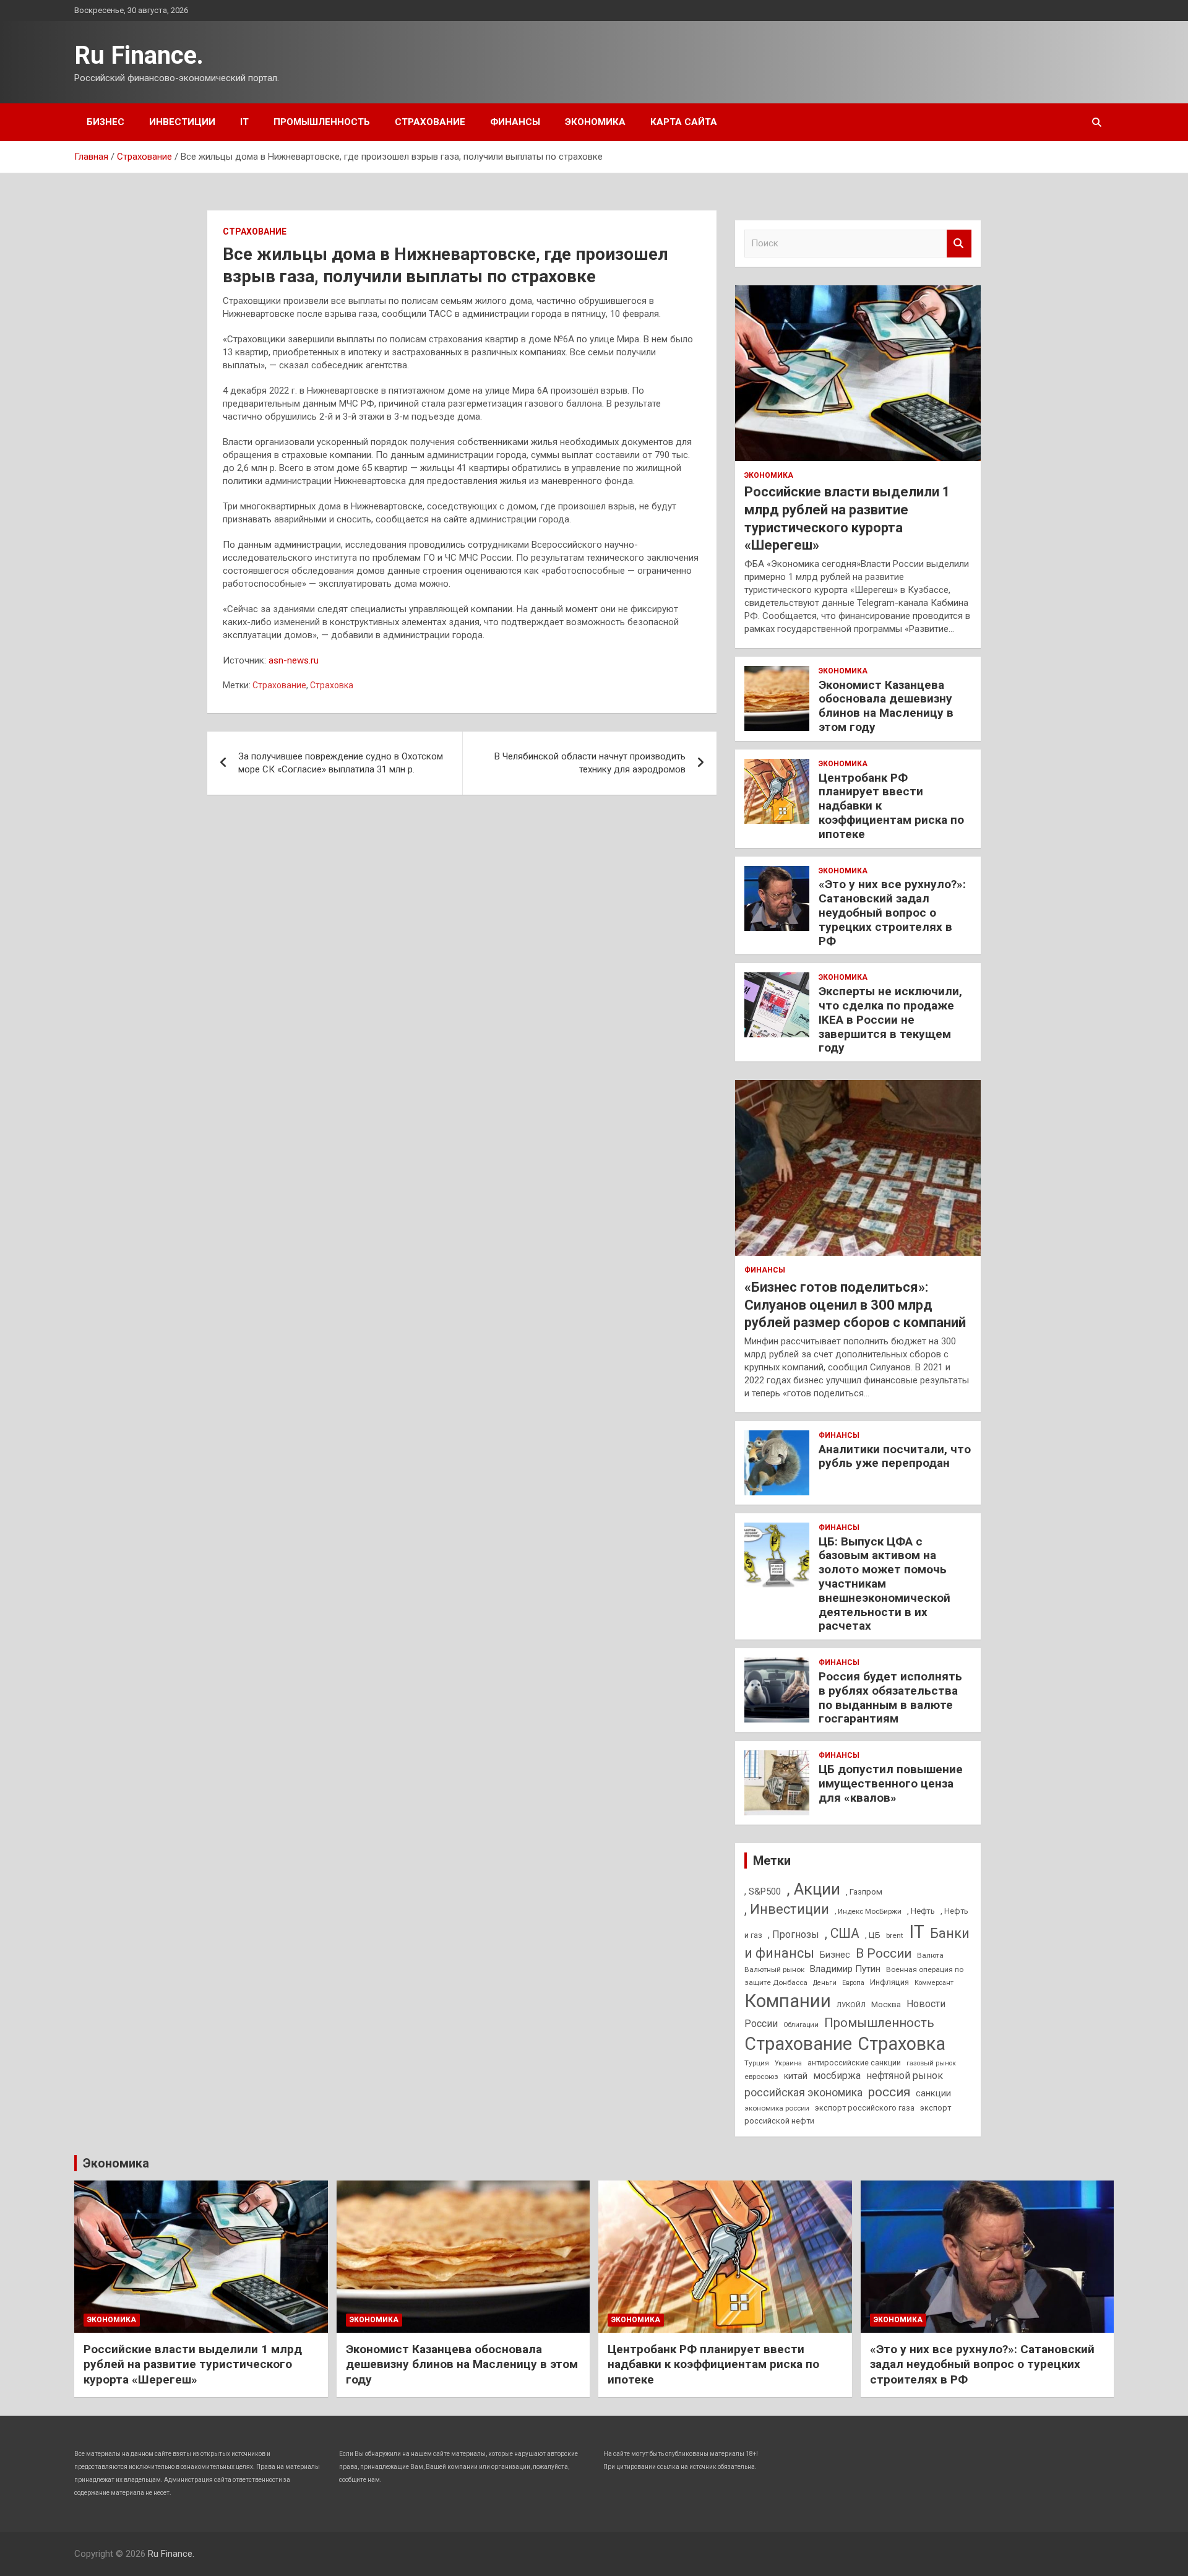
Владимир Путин (845, 1969)
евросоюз (761, 2077)
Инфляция (889, 1982)
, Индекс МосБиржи (868, 1911)
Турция (757, 2063)
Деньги (825, 1983)
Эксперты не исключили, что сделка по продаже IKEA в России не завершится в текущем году (890, 1019)
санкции (933, 2093)
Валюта (930, 1955)
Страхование (430, 122)
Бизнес (105, 122)
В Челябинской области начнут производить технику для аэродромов (590, 763)
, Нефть (921, 1911)
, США (842, 1933)
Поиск (959, 244)
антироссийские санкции (854, 2063)
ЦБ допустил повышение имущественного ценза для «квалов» (891, 1783)
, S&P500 (763, 1891)
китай (796, 2076)
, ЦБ (873, 1935)
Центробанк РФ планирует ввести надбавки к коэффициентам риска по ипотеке (713, 2364)
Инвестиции (182, 122)
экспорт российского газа (865, 2108)
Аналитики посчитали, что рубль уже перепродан (895, 1456)
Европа (853, 1983)
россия (889, 2092)
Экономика (595, 122)
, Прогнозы (794, 1934)
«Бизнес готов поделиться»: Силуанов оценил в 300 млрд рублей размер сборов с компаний (855, 1305)
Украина (788, 2063)
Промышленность (322, 122)
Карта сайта (684, 122)
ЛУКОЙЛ (851, 2005)
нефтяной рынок (905, 2076)
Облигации (801, 2025)
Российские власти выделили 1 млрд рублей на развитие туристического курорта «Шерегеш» (193, 2364)
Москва (886, 2004)
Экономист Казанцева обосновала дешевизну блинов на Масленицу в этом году (886, 706)
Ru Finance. (139, 55)
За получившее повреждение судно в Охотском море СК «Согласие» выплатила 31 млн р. (341, 763)
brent (895, 1935)
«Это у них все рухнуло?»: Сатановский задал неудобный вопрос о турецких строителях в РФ (892, 912)
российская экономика (803, 2093)
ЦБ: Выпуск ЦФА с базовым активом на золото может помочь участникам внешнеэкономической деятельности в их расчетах (885, 1584)
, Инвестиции (787, 1909)
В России (884, 1953)
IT (244, 122)
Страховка (332, 685)
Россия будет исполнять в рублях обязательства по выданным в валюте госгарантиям (890, 1697)
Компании (788, 2001)
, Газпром (864, 1892)
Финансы (515, 122)
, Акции (813, 1889)
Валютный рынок (774, 1969)
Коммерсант (934, 1983)
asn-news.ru (294, 660)
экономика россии (777, 2108)
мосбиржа (837, 2076)
